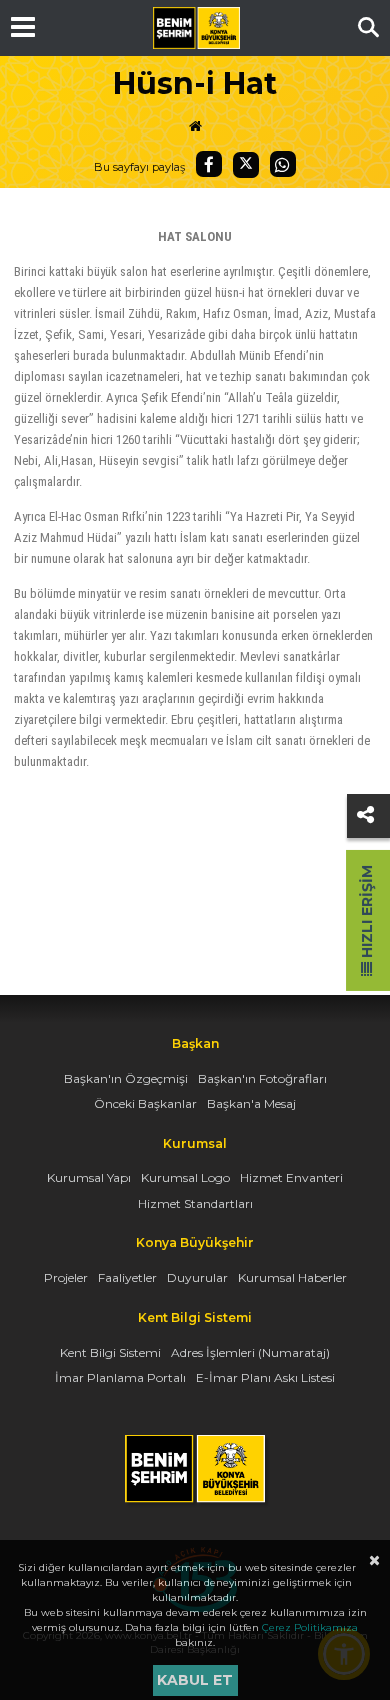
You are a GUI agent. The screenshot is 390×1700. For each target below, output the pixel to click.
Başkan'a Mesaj (251, 1103)
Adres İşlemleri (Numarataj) (250, 1352)
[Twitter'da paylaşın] (246, 165)
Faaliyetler (127, 1277)
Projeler (66, 1277)
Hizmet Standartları (195, 1203)
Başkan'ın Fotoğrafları (262, 1078)
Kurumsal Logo (185, 1177)
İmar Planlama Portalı (120, 1377)
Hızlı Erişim (367, 913)
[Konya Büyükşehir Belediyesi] (196, 28)
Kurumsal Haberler (292, 1277)
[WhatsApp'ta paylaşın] (283, 164)
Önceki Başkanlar (145, 1103)
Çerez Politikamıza (310, 1627)
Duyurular (197, 1277)
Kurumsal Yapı (89, 1177)
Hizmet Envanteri (291, 1177)
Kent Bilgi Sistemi (110, 1352)
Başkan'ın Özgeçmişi (126, 1078)
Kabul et (195, 1680)
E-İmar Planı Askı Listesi (265, 1377)
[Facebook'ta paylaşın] (209, 164)
